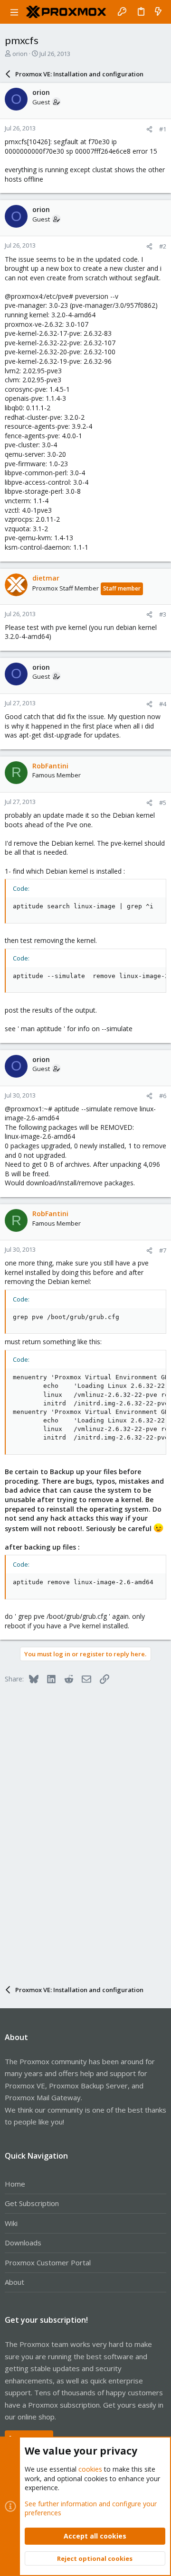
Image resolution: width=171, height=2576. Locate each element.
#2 (163, 246)
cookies (90, 2469)
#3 (163, 614)
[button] (14, 12)
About (14, 2282)
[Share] (149, 129)
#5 (163, 803)
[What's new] (158, 12)
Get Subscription (32, 2203)
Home (15, 2184)
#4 (163, 704)
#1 (163, 129)
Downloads (23, 2243)
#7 (163, 1250)
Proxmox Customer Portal (48, 2262)
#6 (163, 1096)
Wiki (11, 2223)
